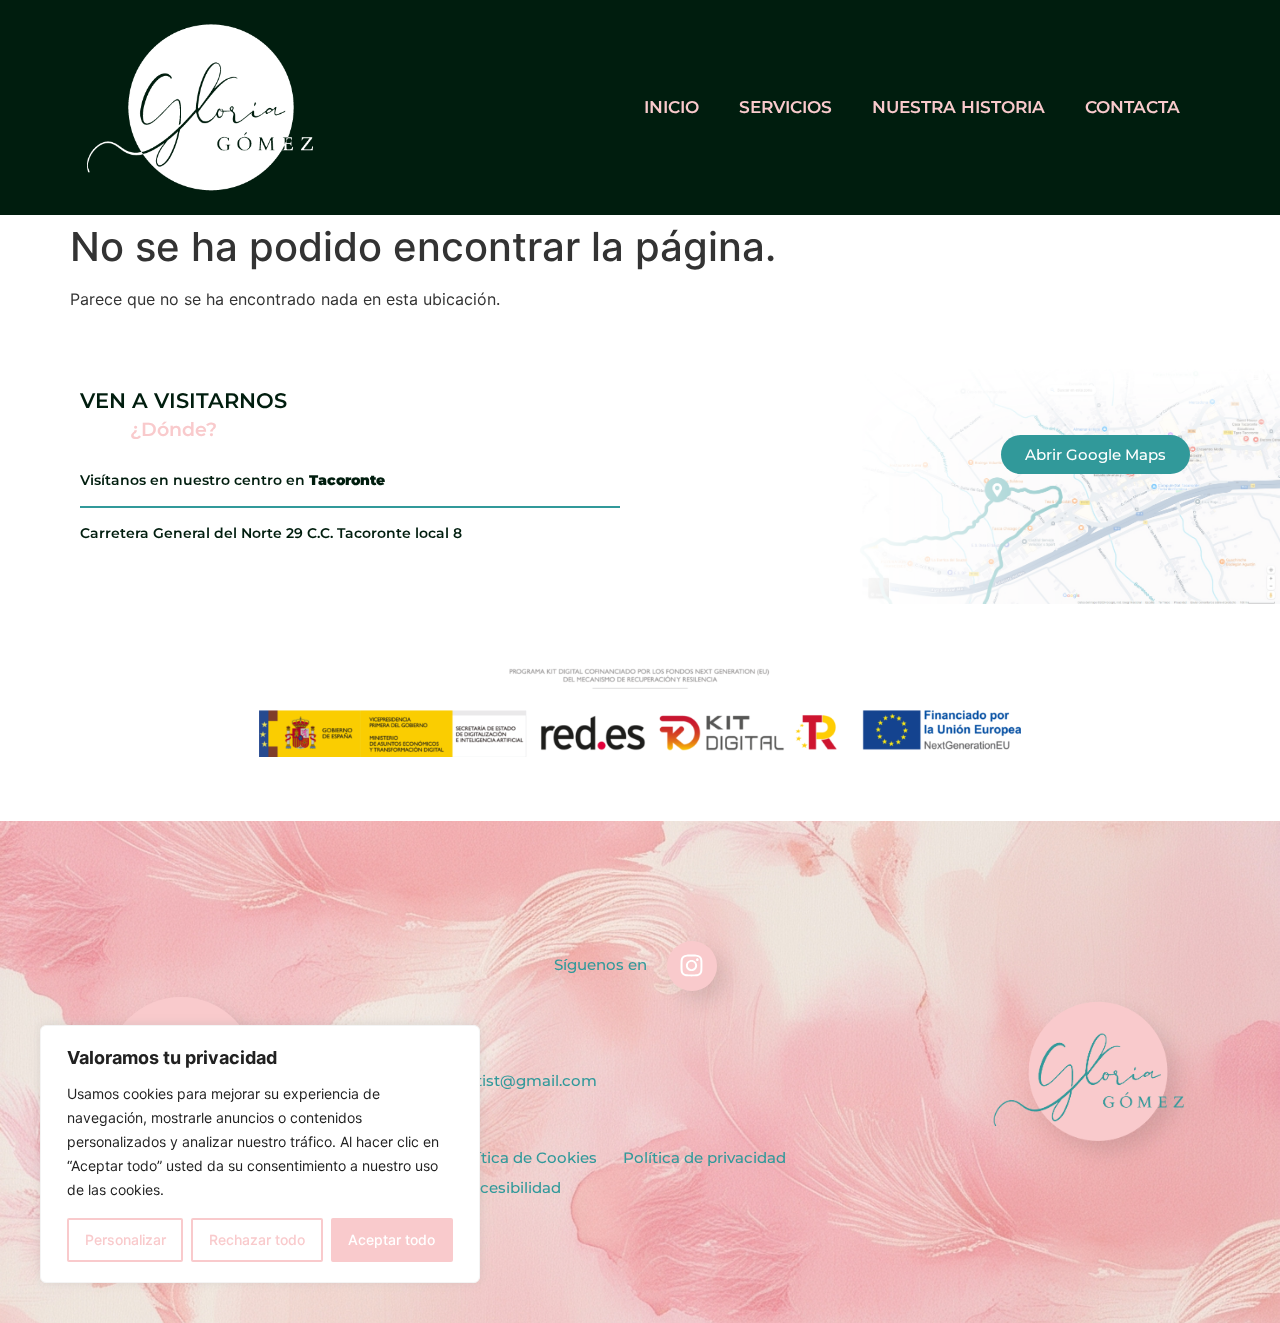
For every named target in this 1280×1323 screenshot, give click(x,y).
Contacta (1132, 107)
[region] (260, 1154)
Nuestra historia (958, 107)
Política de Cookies (524, 1157)
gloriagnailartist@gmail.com (489, 1080)
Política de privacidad (704, 1157)
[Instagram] (692, 966)
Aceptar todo (391, 1239)
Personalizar (125, 1239)
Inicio (671, 107)
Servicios (785, 107)
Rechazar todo (257, 1239)
